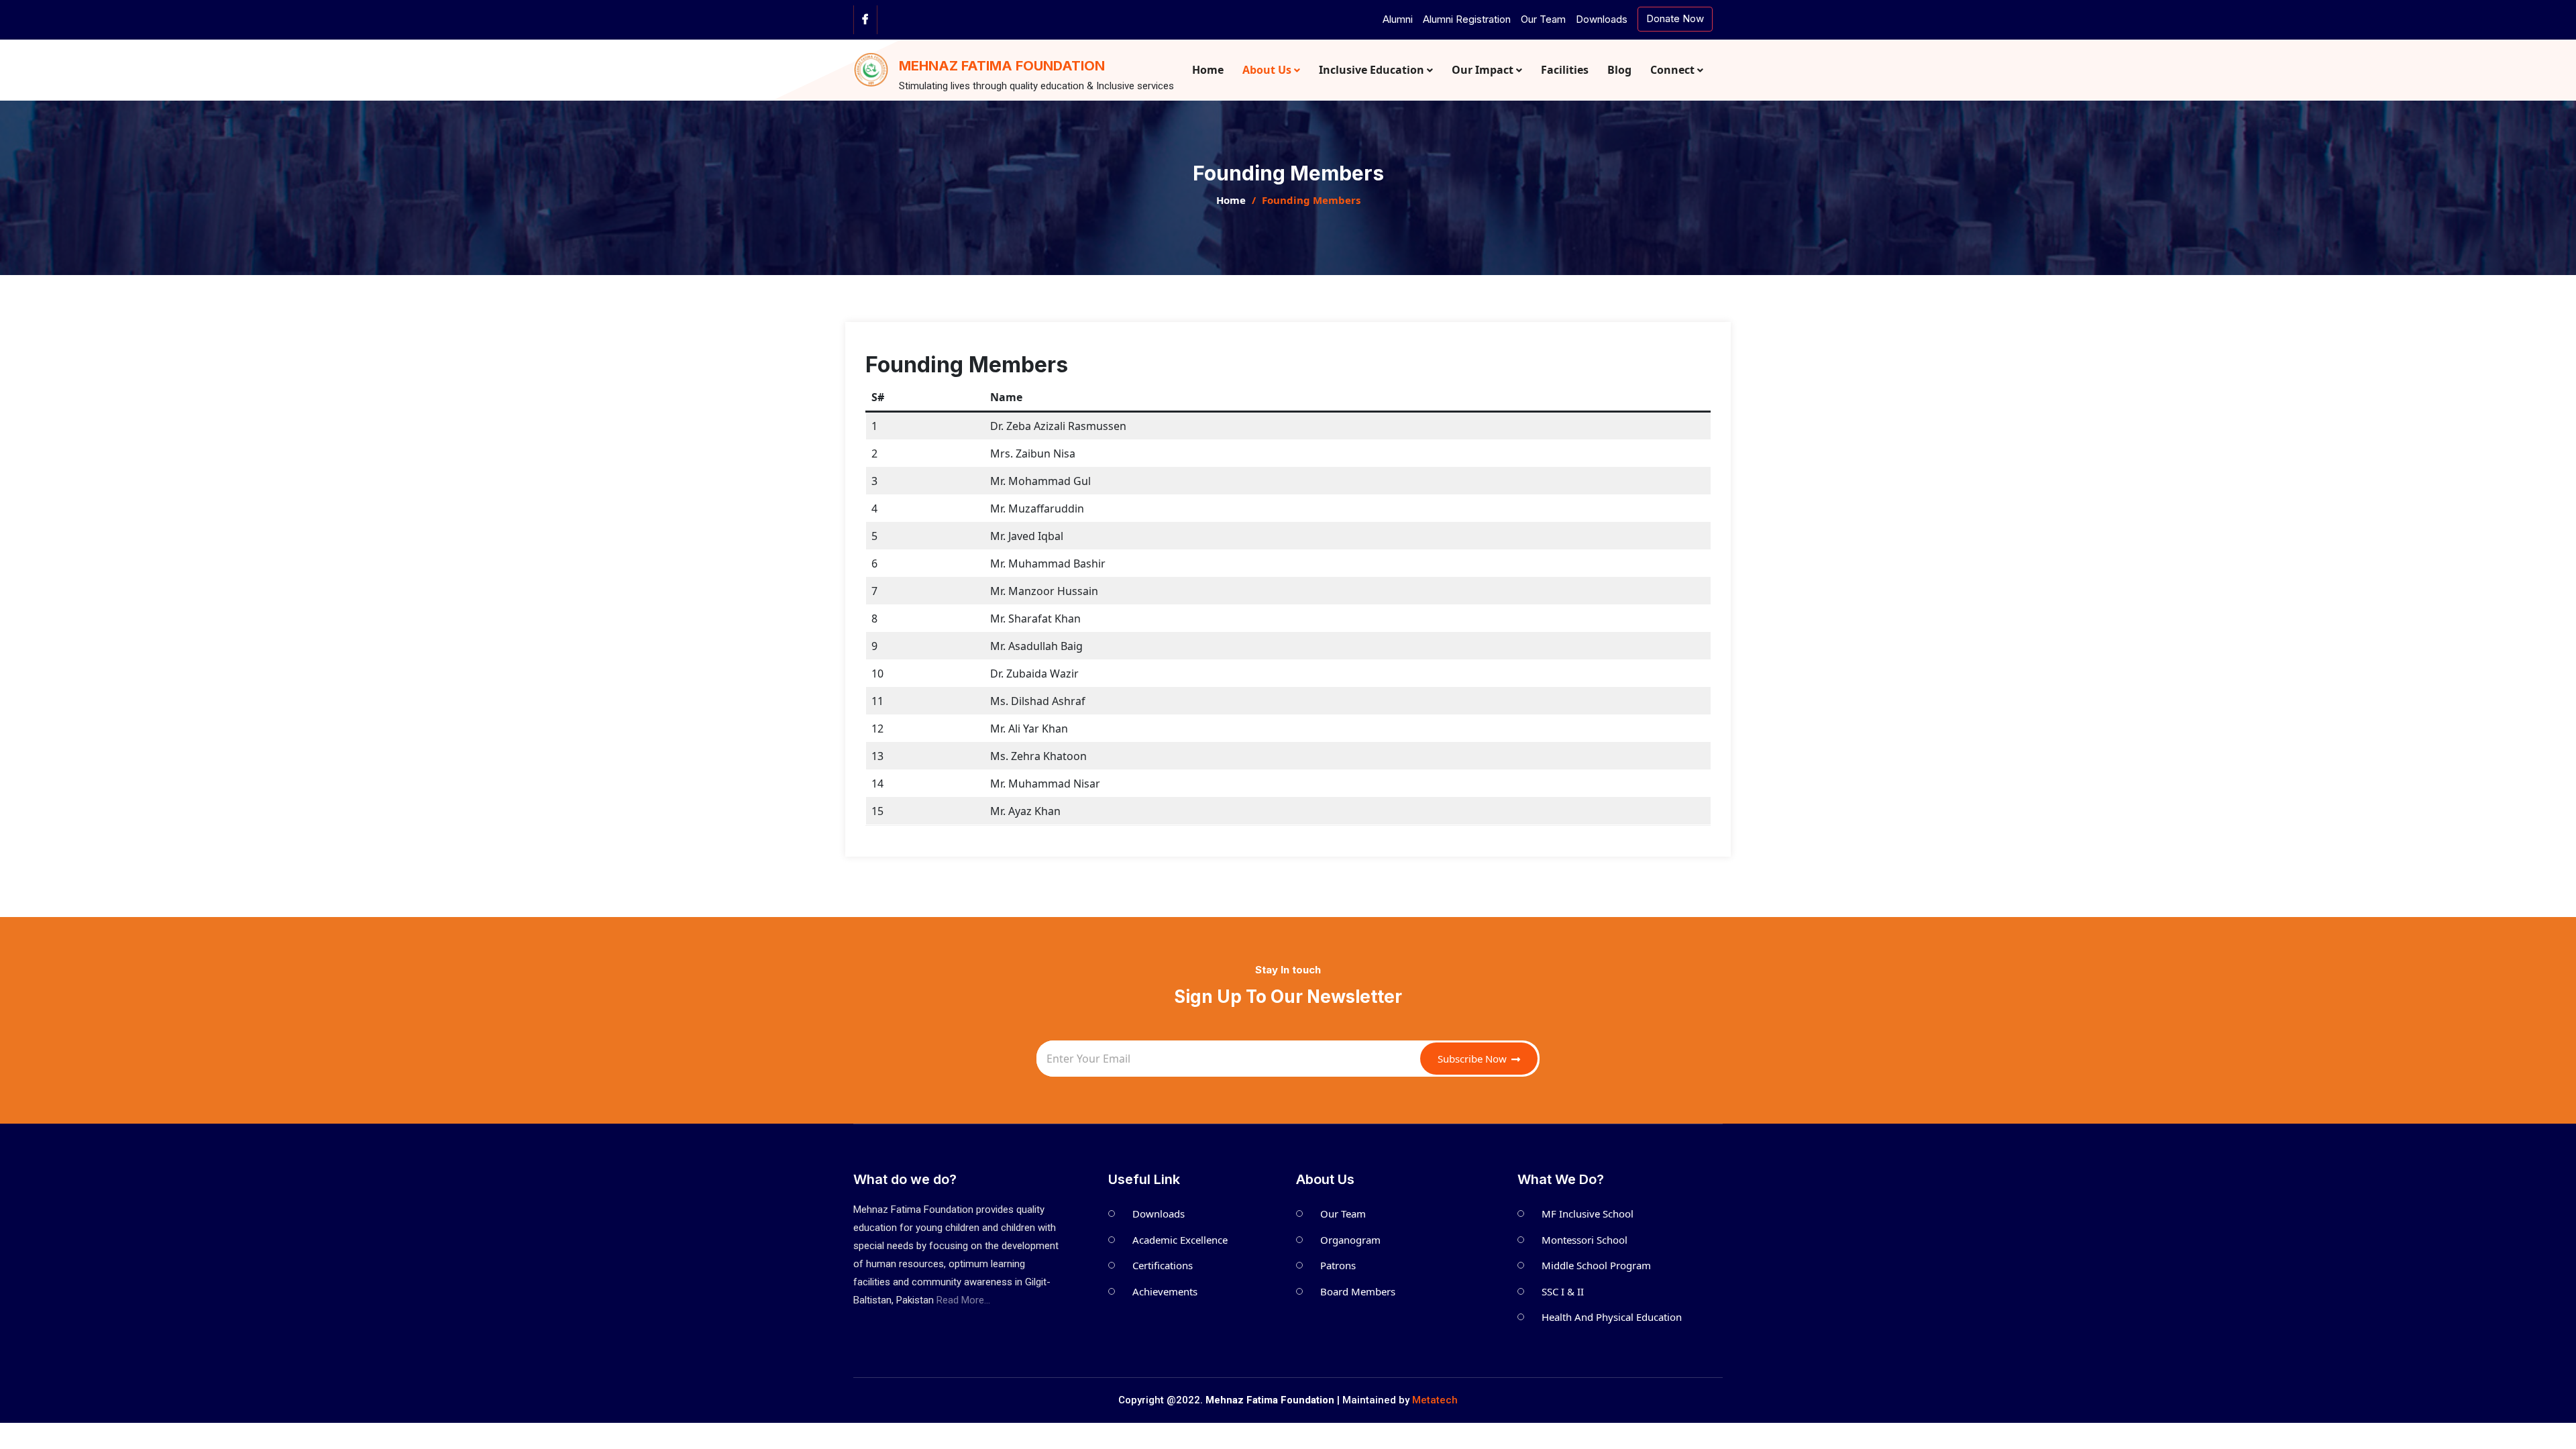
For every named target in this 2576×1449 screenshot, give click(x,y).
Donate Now (1675, 18)
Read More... (963, 1300)
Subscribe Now (1473, 1059)
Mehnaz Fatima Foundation (1002, 66)
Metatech (1435, 1400)
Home (1231, 200)
